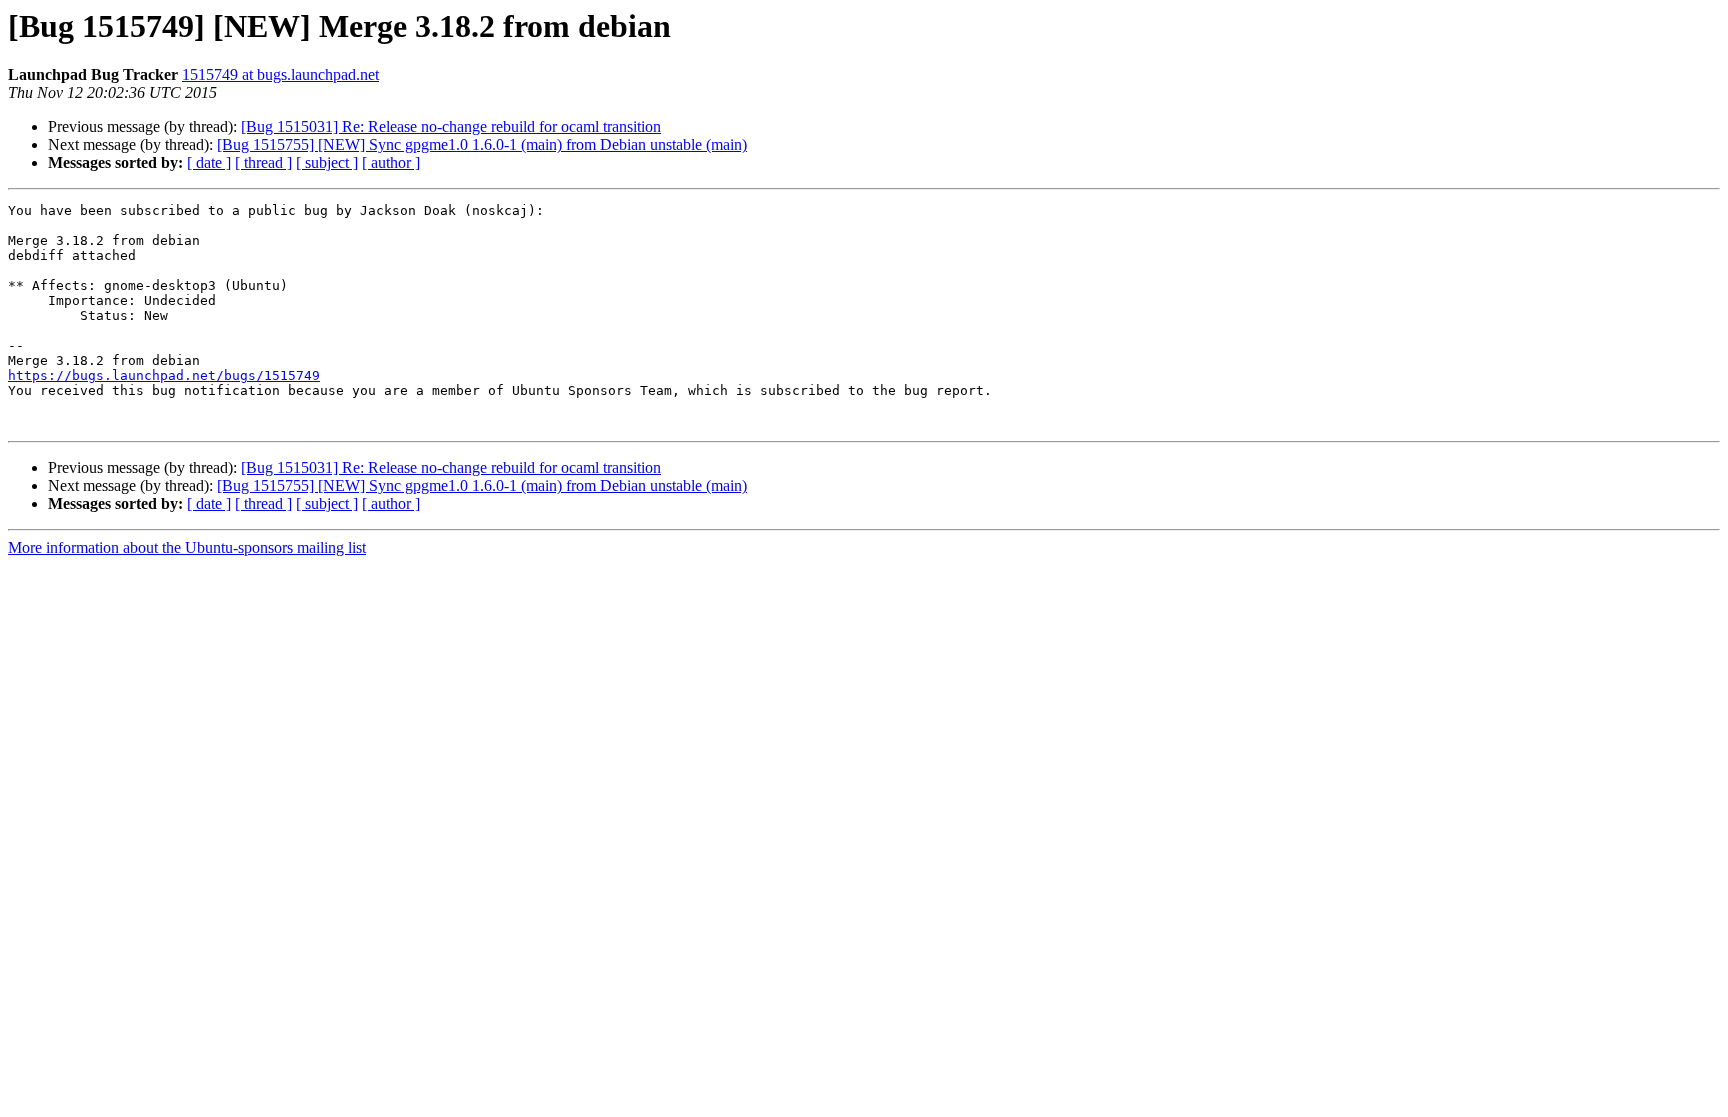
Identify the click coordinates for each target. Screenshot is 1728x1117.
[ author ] (391, 162)
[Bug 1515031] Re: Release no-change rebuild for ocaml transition (451, 126)
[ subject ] (327, 162)
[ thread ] (263, 162)
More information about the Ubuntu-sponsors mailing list (187, 547)
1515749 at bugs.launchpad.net (280, 74)
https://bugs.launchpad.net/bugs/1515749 (164, 375)
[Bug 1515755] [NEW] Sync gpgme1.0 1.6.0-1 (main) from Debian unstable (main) (482, 144)
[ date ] (209, 162)
